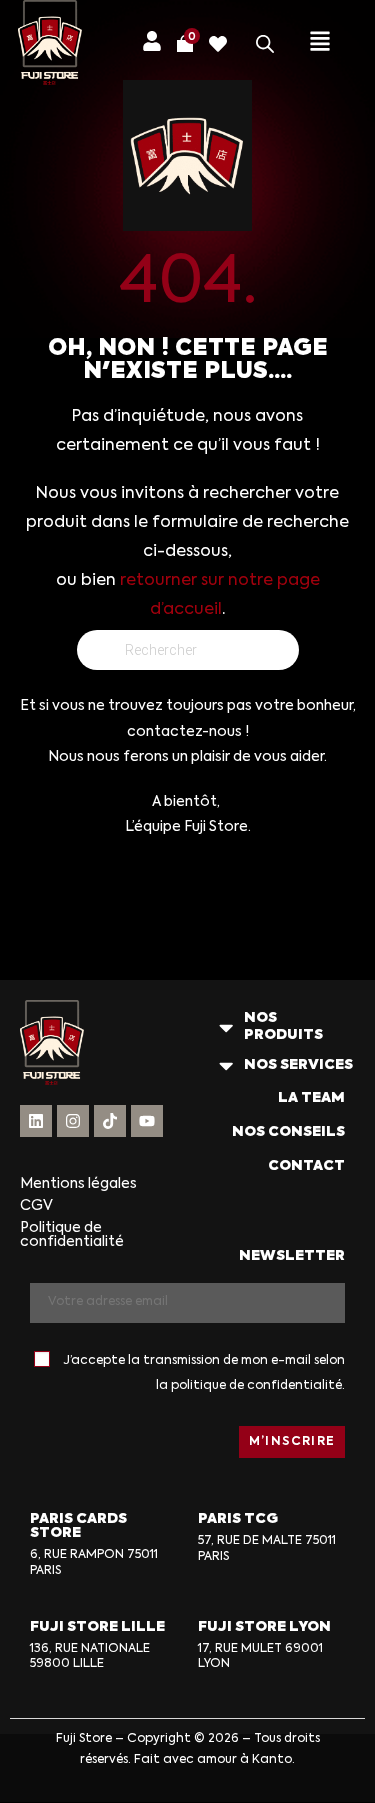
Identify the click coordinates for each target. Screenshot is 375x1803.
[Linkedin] (36, 1121)
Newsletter (292, 1256)
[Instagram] (73, 1121)
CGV (36, 1206)
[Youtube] (147, 1121)
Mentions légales (78, 1184)
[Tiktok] (110, 1121)
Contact (306, 1166)
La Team (311, 1098)
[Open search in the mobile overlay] (265, 44)
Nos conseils (288, 1132)
